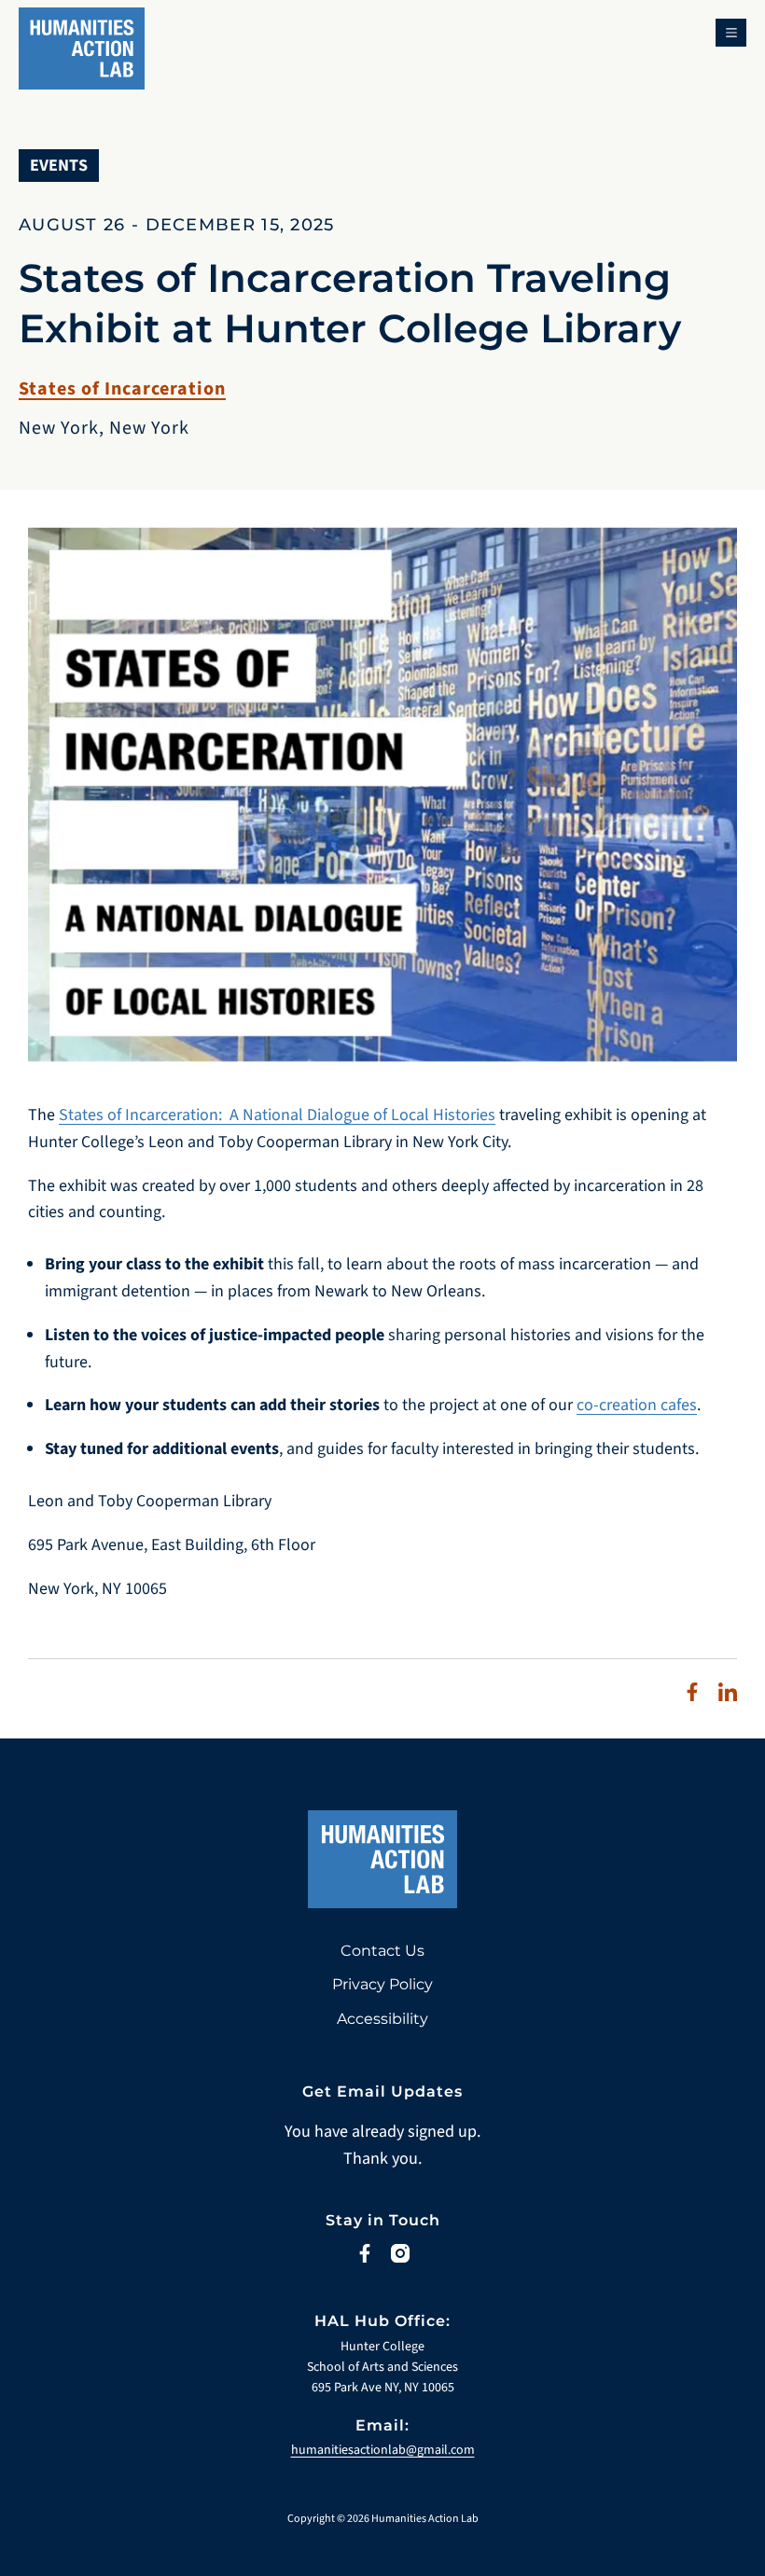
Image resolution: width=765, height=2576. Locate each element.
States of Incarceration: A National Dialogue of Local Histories (277, 1115)
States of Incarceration (122, 389)
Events (59, 166)
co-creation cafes (637, 1405)
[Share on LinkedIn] (728, 1692)
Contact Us (382, 1951)
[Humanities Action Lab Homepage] (82, 40)
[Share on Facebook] (692, 1692)
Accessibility (382, 2019)
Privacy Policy (382, 1984)
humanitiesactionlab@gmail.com (383, 2450)
